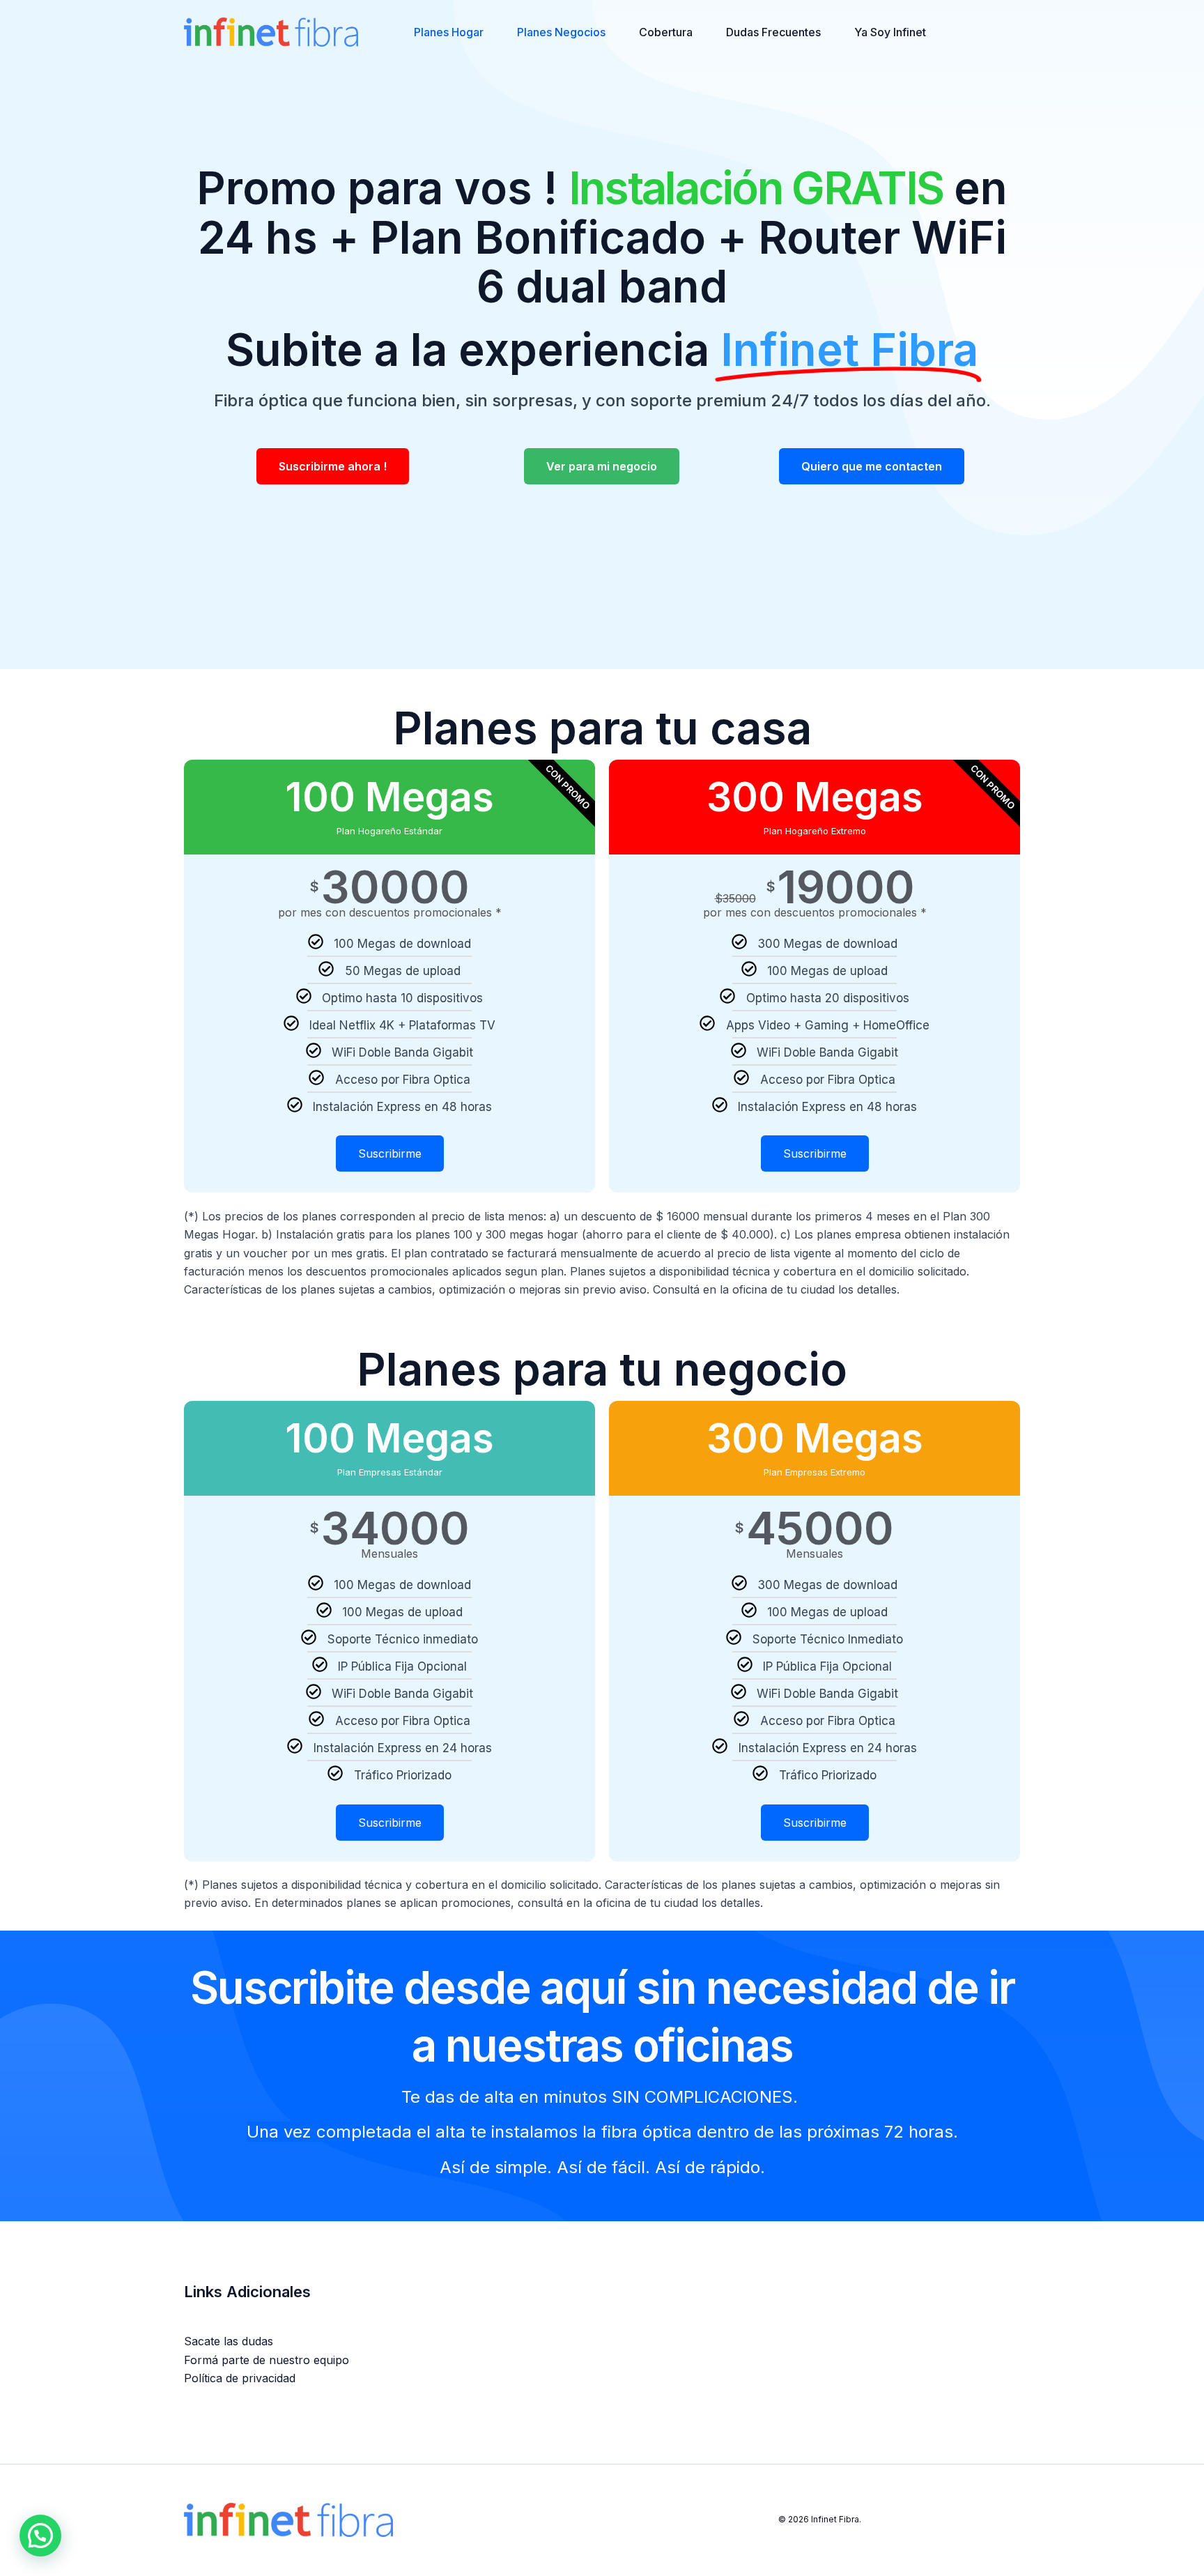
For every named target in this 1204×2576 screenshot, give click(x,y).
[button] (40, 2536)
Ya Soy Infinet (890, 32)
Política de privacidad (240, 2378)
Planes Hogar (449, 32)
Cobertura (666, 32)
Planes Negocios (561, 32)
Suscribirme (390, 1154)
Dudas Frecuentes (773, 32)
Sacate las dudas (229, 2341)
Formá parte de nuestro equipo (267, 2360)
